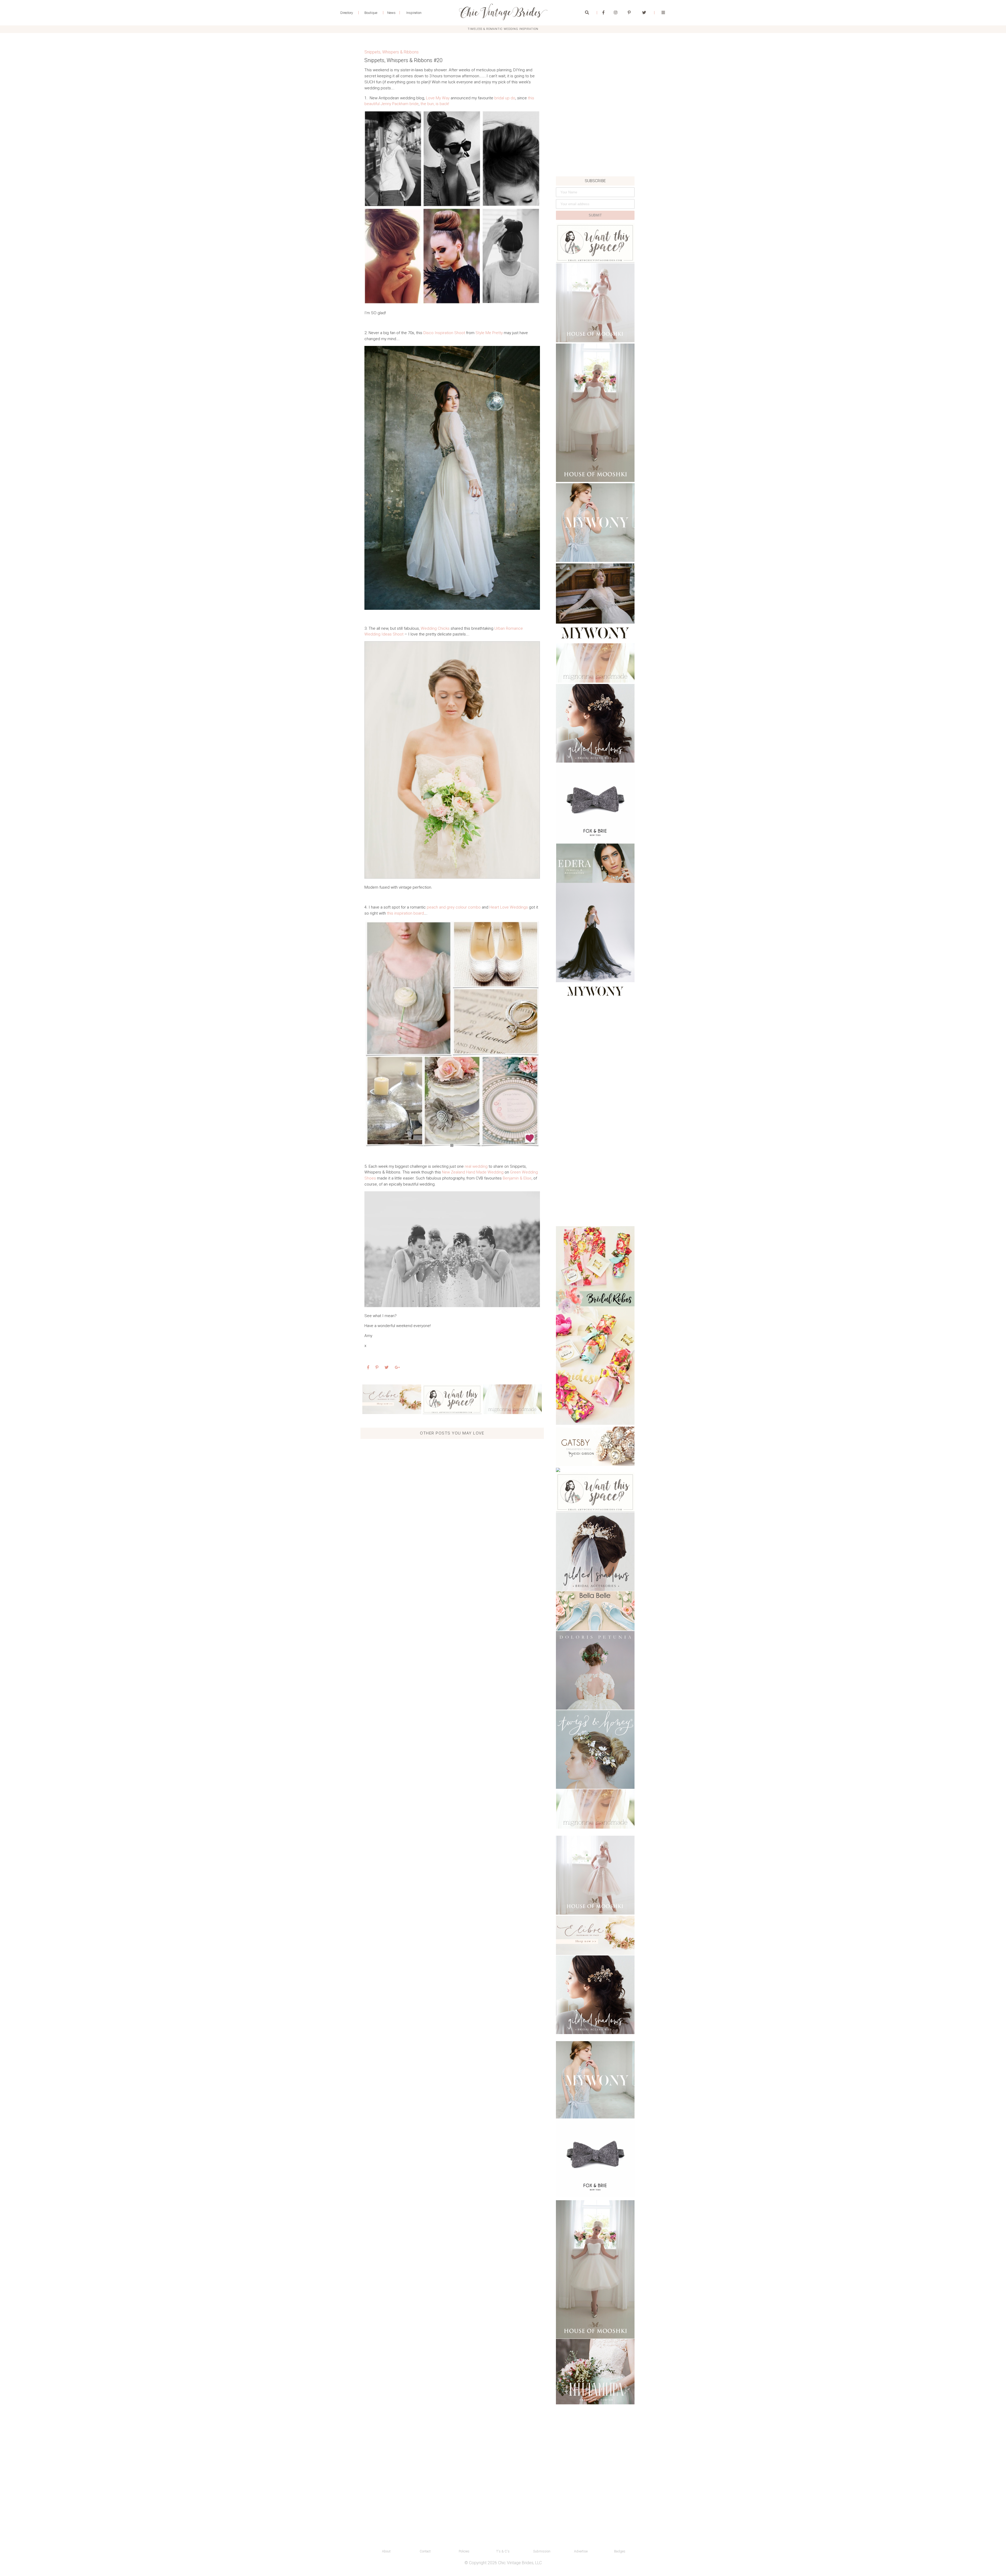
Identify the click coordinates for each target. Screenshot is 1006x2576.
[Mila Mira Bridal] (595, 2372)
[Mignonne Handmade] (512, 1399)
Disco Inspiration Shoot (444, 333)
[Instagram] (616, 13)
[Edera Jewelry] (595, 863)
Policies (464, 2551)
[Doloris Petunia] (595, 1670)
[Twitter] (644, 13)
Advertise (581, 2551)
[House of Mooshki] (595, 303)
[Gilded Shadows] (595, 723)
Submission (542, 2551)
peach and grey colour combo (454, 907)
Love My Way (438, 98)
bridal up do (505, 98)
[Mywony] (595, 523)
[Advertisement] (595, 140)
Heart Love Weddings (509, 907)
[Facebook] (603, 13)
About (386, 2551)
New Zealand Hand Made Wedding (473, 1172)
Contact (425, 2551)
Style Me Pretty (489, 333)
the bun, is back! (435, 104)
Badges (620, 2551)
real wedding (476, 1166)
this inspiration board (405, 913)
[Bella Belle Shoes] (595, 1611)
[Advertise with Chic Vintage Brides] (452, 1399)
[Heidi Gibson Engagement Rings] (595, 1446)
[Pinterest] (629, 13)
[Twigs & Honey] (595, 1749)
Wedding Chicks (435, 628)
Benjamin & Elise (517, 1178)
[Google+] (397, 1367)
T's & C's (503, 2551)
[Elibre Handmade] (392, 1399)
